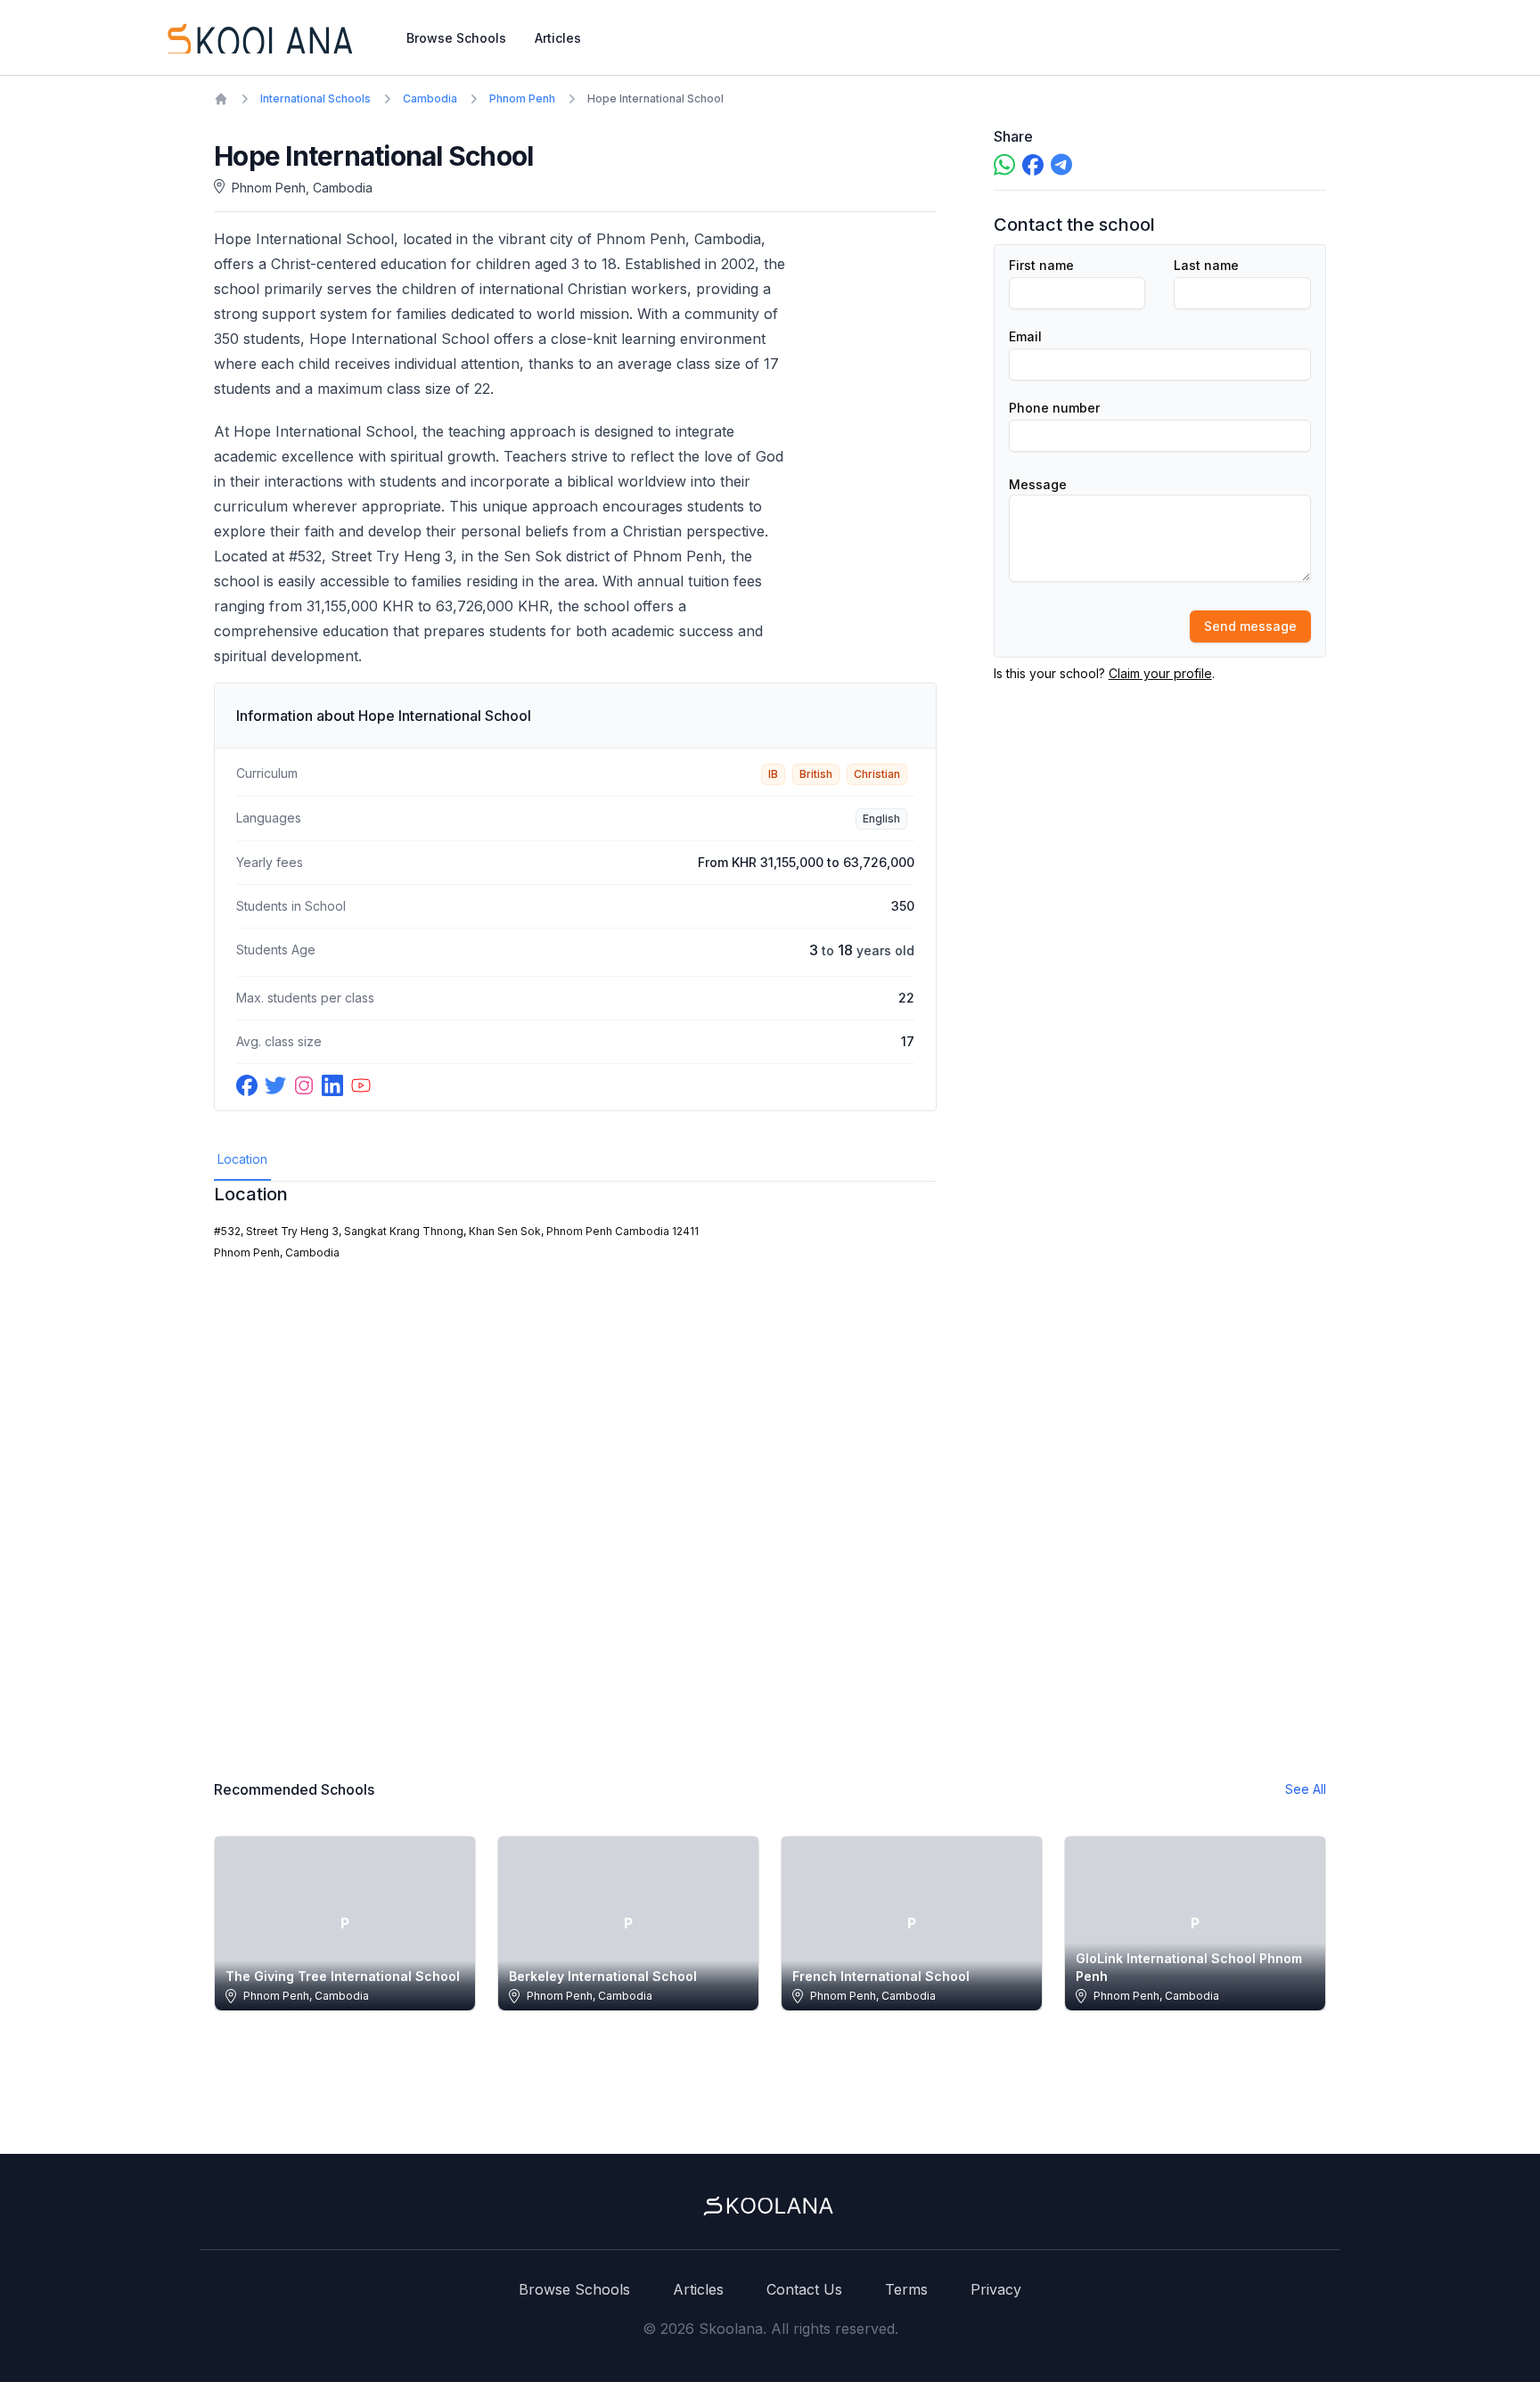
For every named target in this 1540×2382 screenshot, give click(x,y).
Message (1038, 484)
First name (1041, 266)
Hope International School (655, 98)
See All (1306, 1789)
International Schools (315, 98)
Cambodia (430, 98)
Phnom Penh (522, 98)
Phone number (1054, 408)
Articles (558, 38)
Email (1025, 337)
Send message (1250, 626)
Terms (906, 2289)
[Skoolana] (258, 37)
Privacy (996, 2289)
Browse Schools (456, 38)
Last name (1206, 266)
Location (242, 1159)
